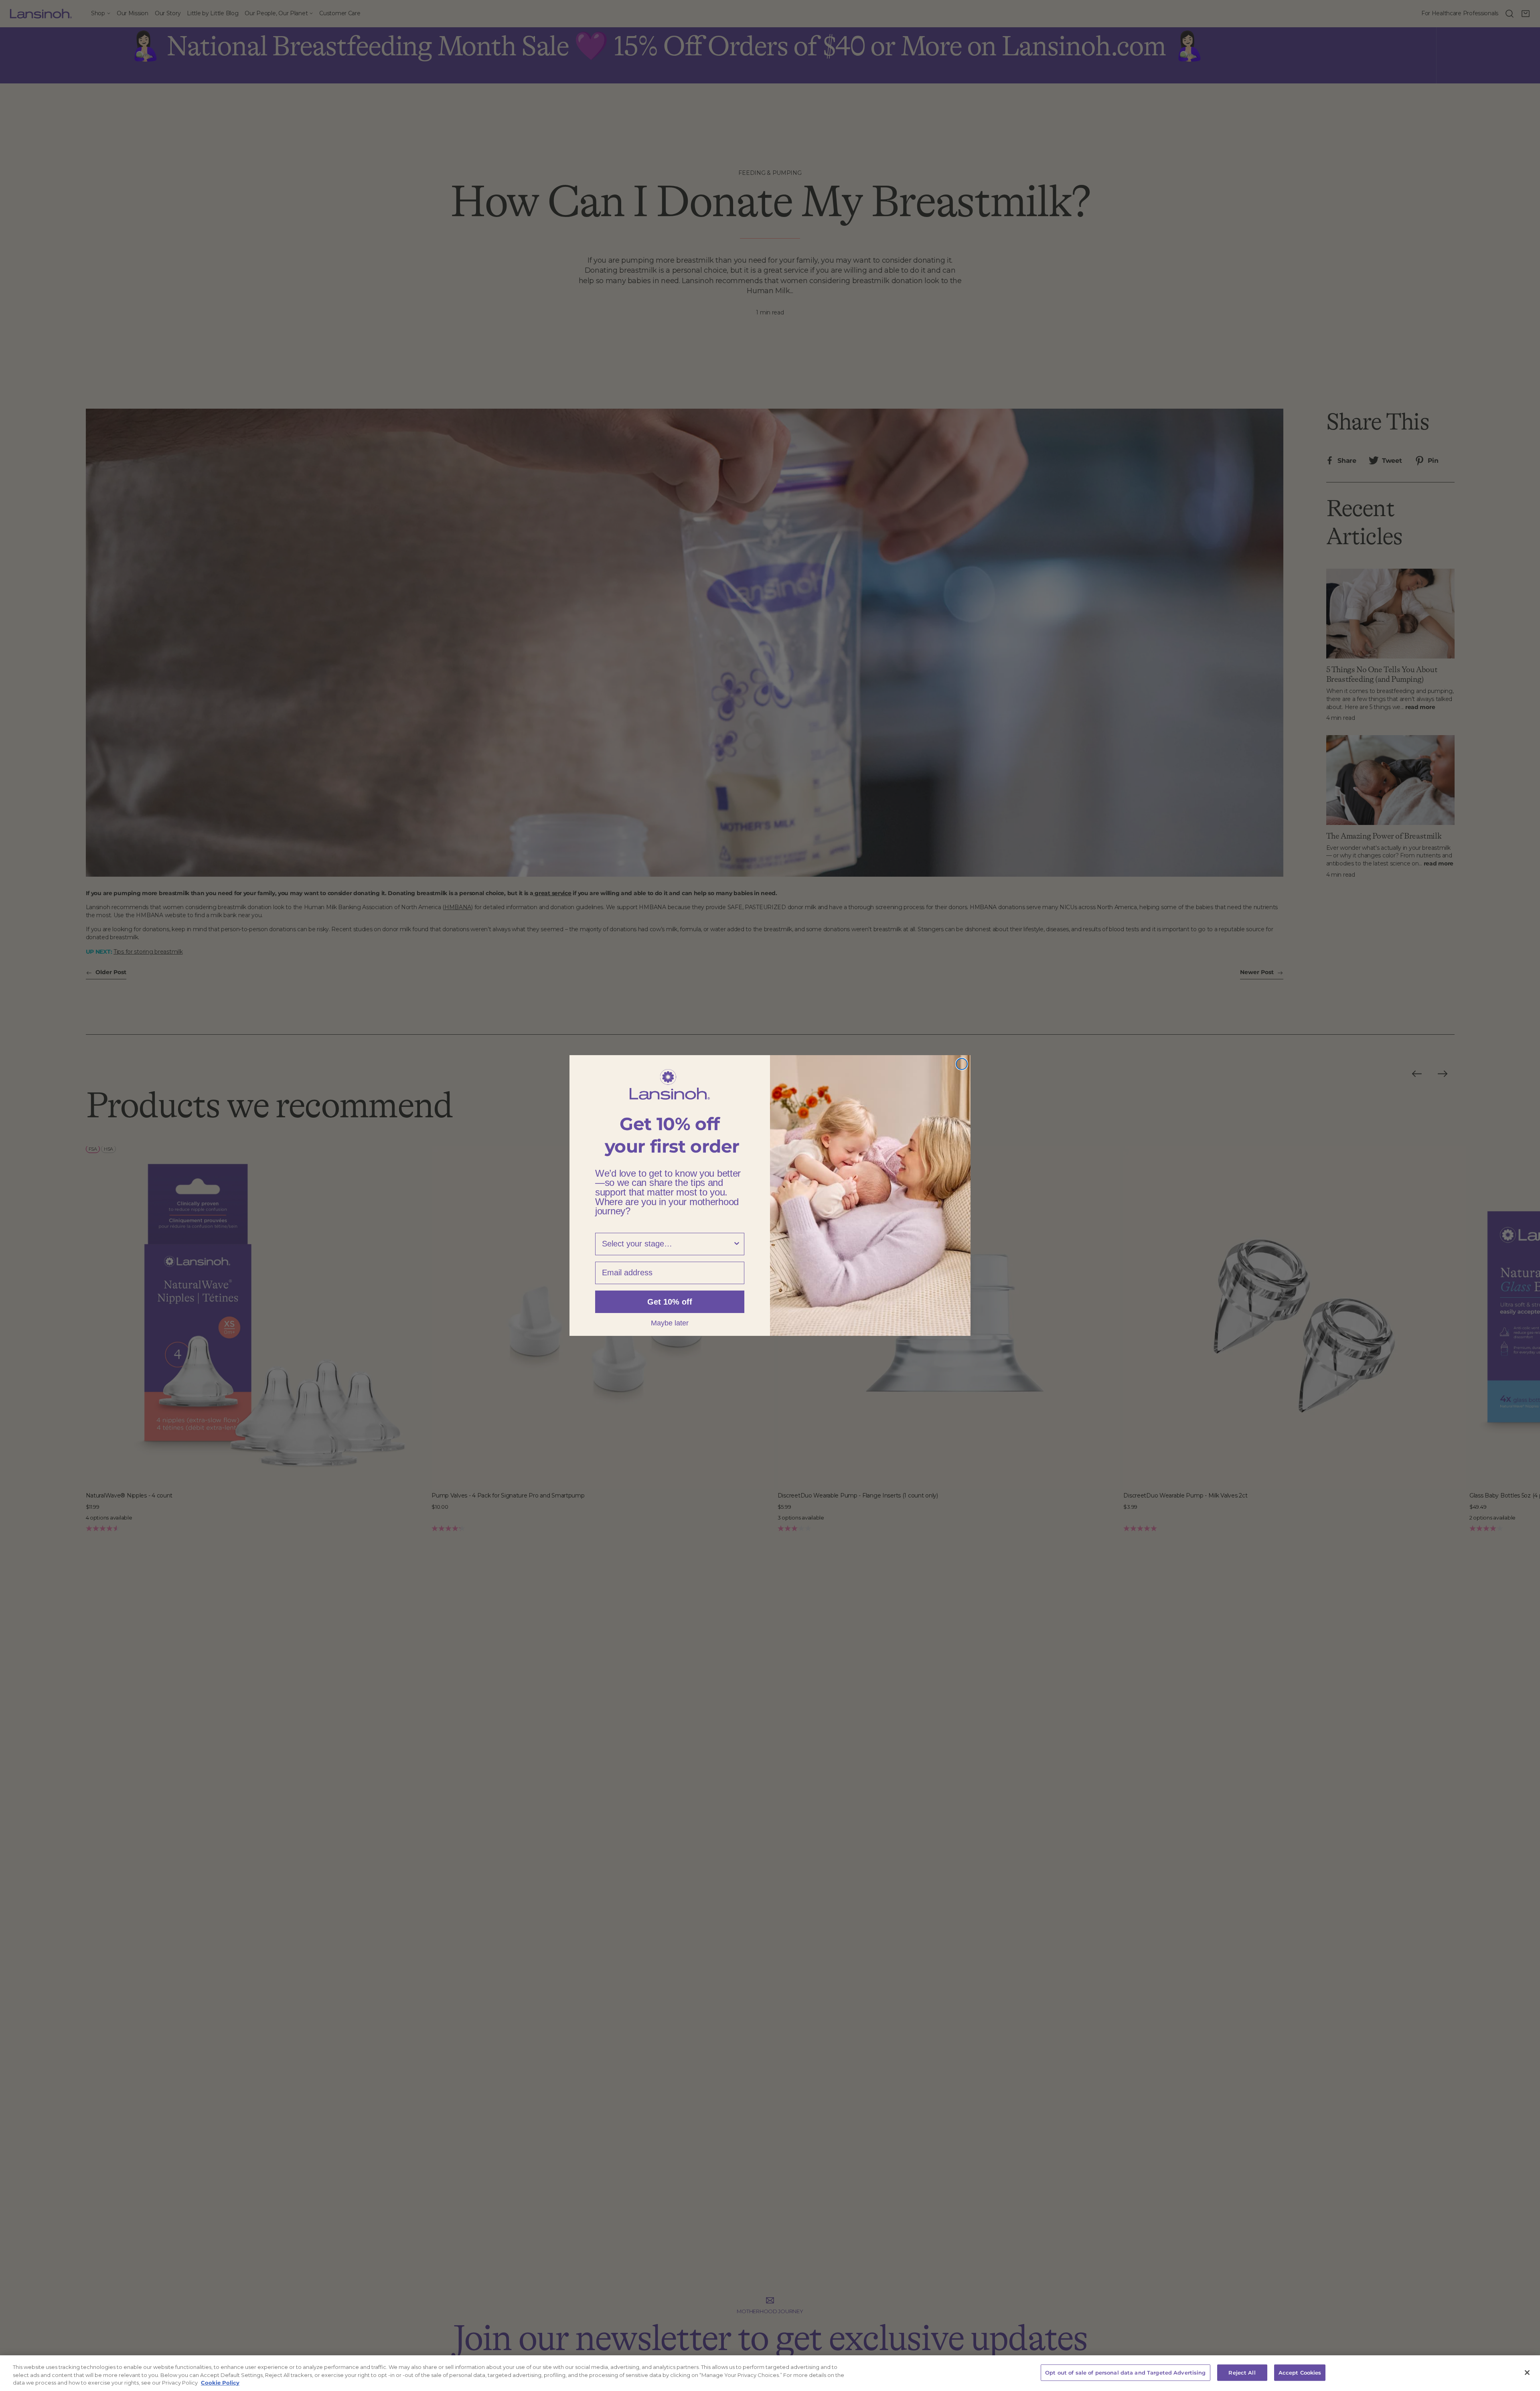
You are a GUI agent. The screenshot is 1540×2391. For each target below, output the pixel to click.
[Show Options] (737, 1244)
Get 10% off (670, 1302)
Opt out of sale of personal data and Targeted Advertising (1125, 2372)
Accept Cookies (1300, 2372)
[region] (770, 2373)
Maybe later (670, 1323)
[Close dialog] (962, 1064)
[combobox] (667, 1244)
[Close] (1527, 2373)
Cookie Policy (220, 2383)
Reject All (1242, 2372)
